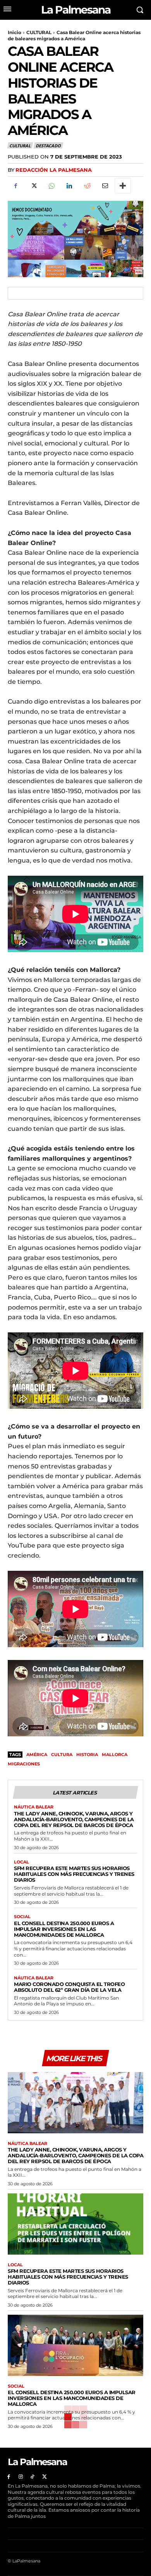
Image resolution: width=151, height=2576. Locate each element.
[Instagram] (21, 2477)
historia (87, 1755)
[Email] (105, 186)
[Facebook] (15, 186)
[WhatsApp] (51, 186)
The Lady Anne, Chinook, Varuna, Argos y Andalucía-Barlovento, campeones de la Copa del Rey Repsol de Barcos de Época (74, 1819)
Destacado (48, 146)
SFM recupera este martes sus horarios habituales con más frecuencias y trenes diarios (74, 1874)
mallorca (115, 1755)
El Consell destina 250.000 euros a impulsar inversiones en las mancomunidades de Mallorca (64, 1929)
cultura (62, 1755)
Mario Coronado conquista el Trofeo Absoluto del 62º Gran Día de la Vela (69, 1987)
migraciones (24, 1764)
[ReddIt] (87, 186)
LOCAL (21, 1862)
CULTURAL (39, 32)
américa (37, 1755)
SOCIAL (22, 1917)
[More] (123, 186)
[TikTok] (33, 2477)
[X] (33, 186)
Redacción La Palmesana (54, 170)
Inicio (15, 32)
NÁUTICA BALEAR (34, 1807)
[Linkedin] (69, 186)
